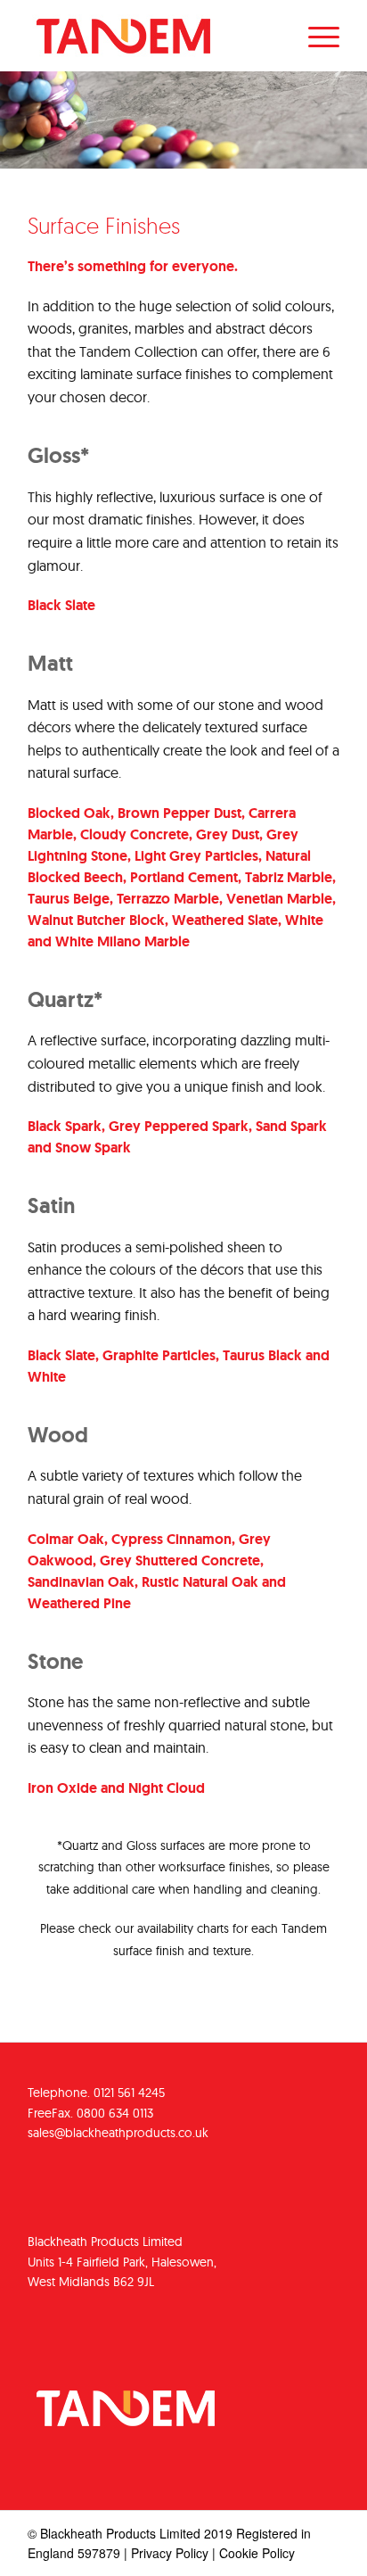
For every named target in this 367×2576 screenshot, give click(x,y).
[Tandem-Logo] (152, 36)
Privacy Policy (170, 2553)
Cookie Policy (257, 2553)
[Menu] (315, 36)
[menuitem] (315, 36)
